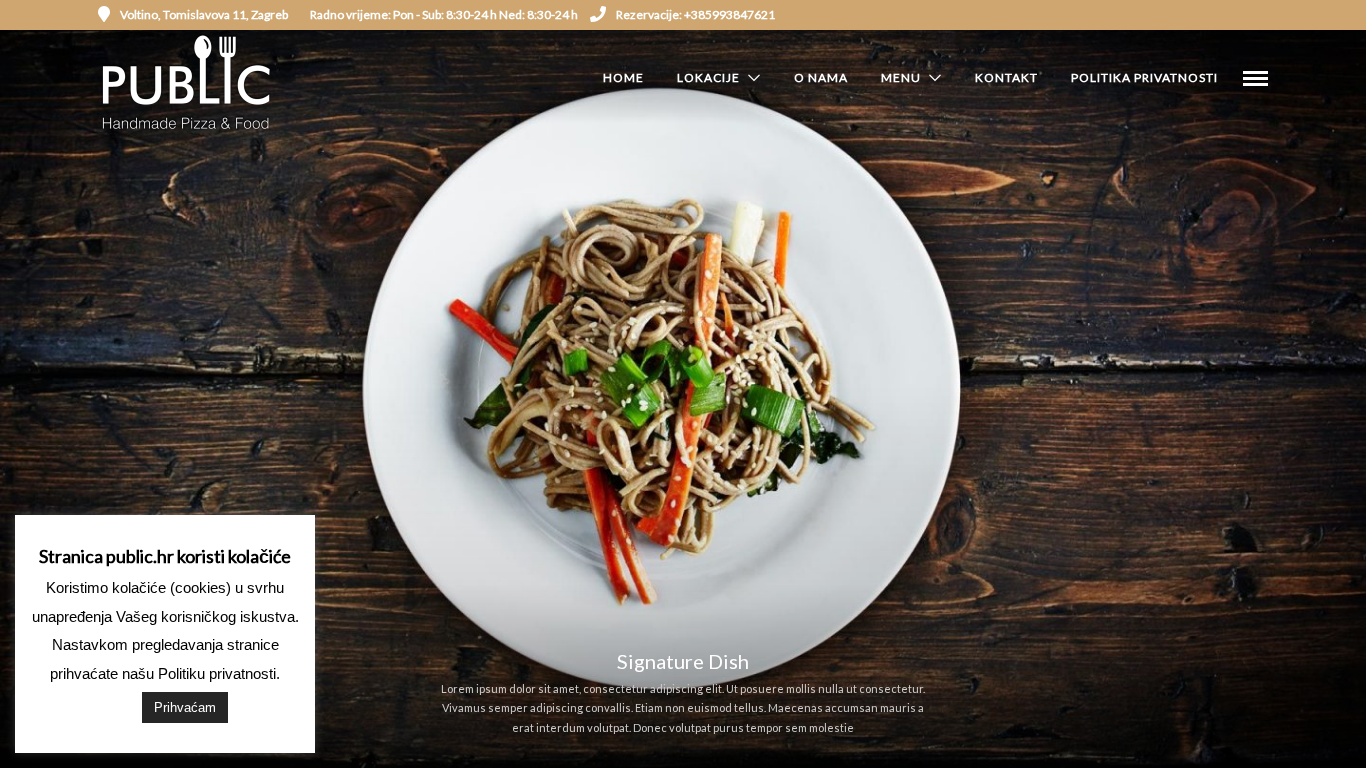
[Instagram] (1234, 15)
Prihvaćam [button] (185, 707)
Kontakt (1006, 77)
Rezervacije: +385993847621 (695, 14)
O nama (821, 77)
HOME (623, 77)
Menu (901, 77)
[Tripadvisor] (1261, 15)
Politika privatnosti (1144, 77)
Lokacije (708, 77)
